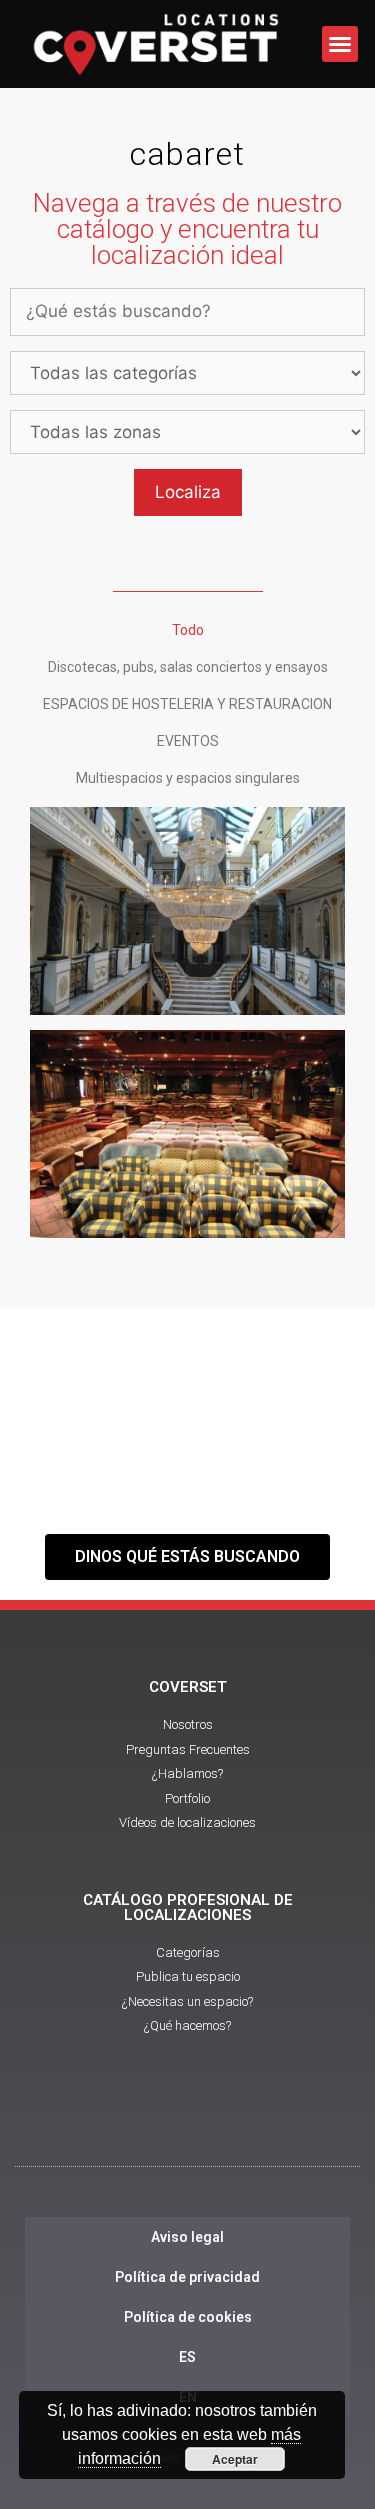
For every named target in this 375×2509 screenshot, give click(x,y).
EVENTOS (188, 741)
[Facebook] (133, 2121)
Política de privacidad (187, 2277)
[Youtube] (188, 2121)
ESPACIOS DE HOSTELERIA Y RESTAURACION (187, 704)
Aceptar (235, 2459)
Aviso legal (187, 2237)
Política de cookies (188, 2317)
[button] (340, 44)
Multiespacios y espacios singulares (188, 778)
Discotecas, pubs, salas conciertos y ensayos (188, 667)
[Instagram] (243, 2121)
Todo (188, 630)
